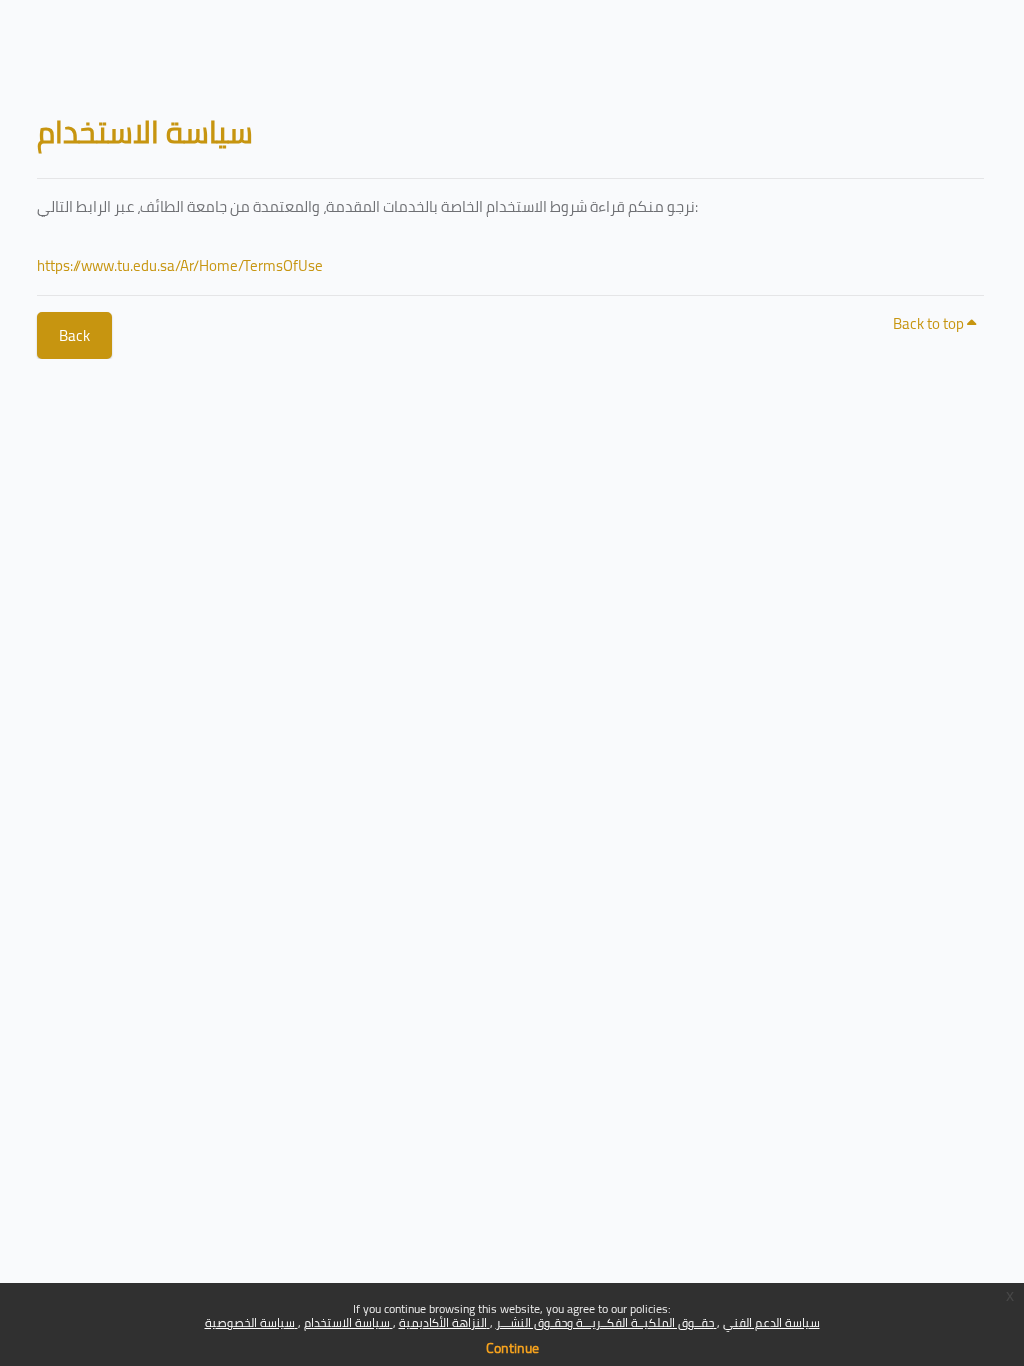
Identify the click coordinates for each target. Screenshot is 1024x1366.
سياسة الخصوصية (251, 1322)
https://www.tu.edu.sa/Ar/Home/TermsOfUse (180, 265)
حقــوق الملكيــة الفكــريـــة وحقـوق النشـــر (606, 1322)
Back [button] (74, 335)
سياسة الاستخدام (348, 1322)
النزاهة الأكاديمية (444, 1322)
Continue (512, 1348)
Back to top (930, 323)
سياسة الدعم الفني (771, 1322)
